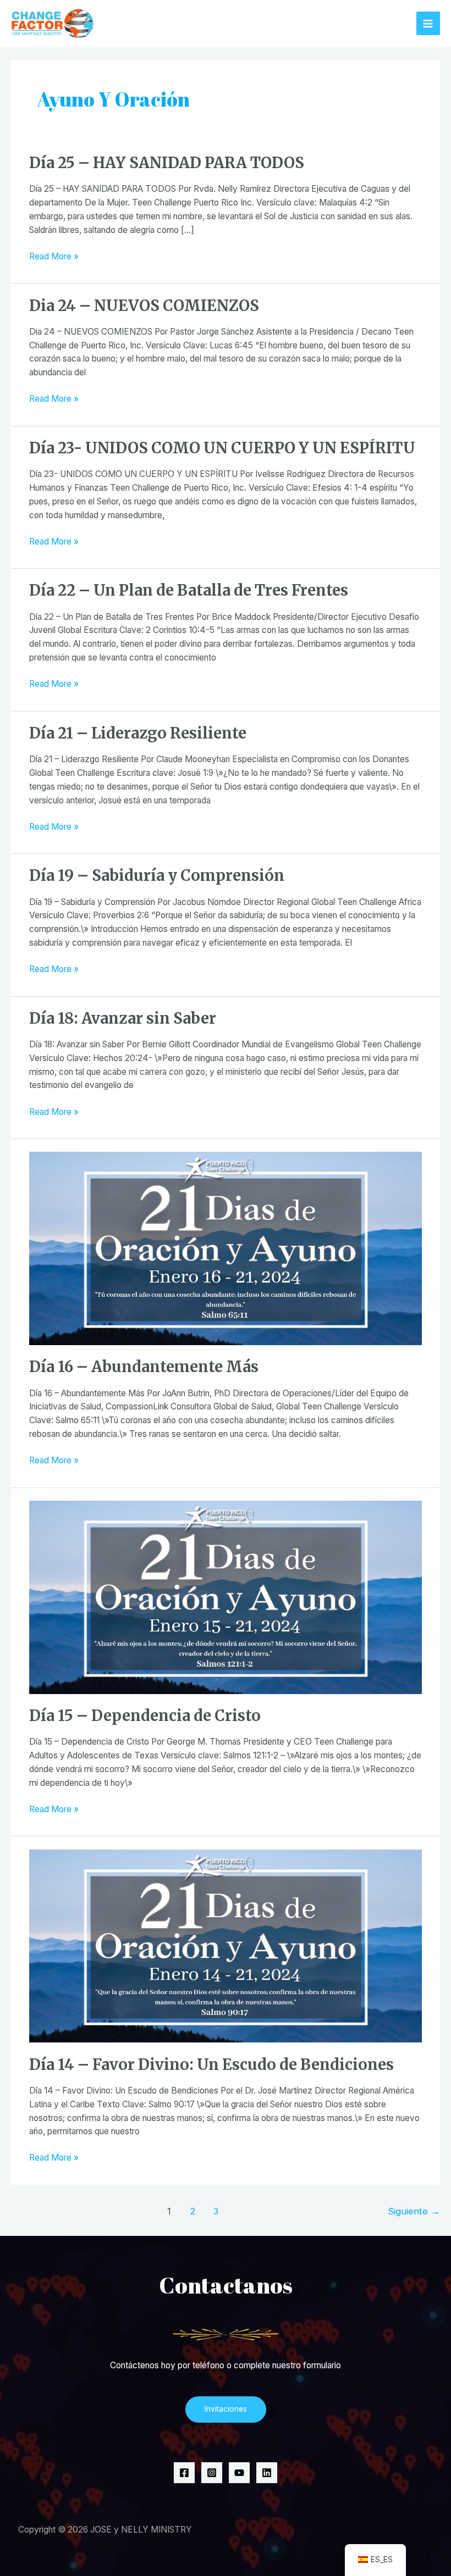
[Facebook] (184, 2473)
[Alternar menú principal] (428, 23)
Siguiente (414, 2211)
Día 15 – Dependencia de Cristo (145, 1716)
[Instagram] (212, 2473)
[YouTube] (239, 2473)
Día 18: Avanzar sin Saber (123, 1018)
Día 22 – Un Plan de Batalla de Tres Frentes (189, 590)
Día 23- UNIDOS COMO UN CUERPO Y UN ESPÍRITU (222, 448)
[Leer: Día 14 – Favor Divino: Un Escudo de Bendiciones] (226, 1945)
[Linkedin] (267, 2473)
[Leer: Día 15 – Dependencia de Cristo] (226, 1597)
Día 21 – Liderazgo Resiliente (138, 733)
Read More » (54, 256)
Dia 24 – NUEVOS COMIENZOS (144, 306)
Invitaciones (226, 2409)
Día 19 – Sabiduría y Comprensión (157, 875)
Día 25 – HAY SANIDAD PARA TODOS (167, 163)
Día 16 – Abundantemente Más (144, 1367)
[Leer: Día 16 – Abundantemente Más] (226, 1248)
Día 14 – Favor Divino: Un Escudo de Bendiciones (211, 2064)
